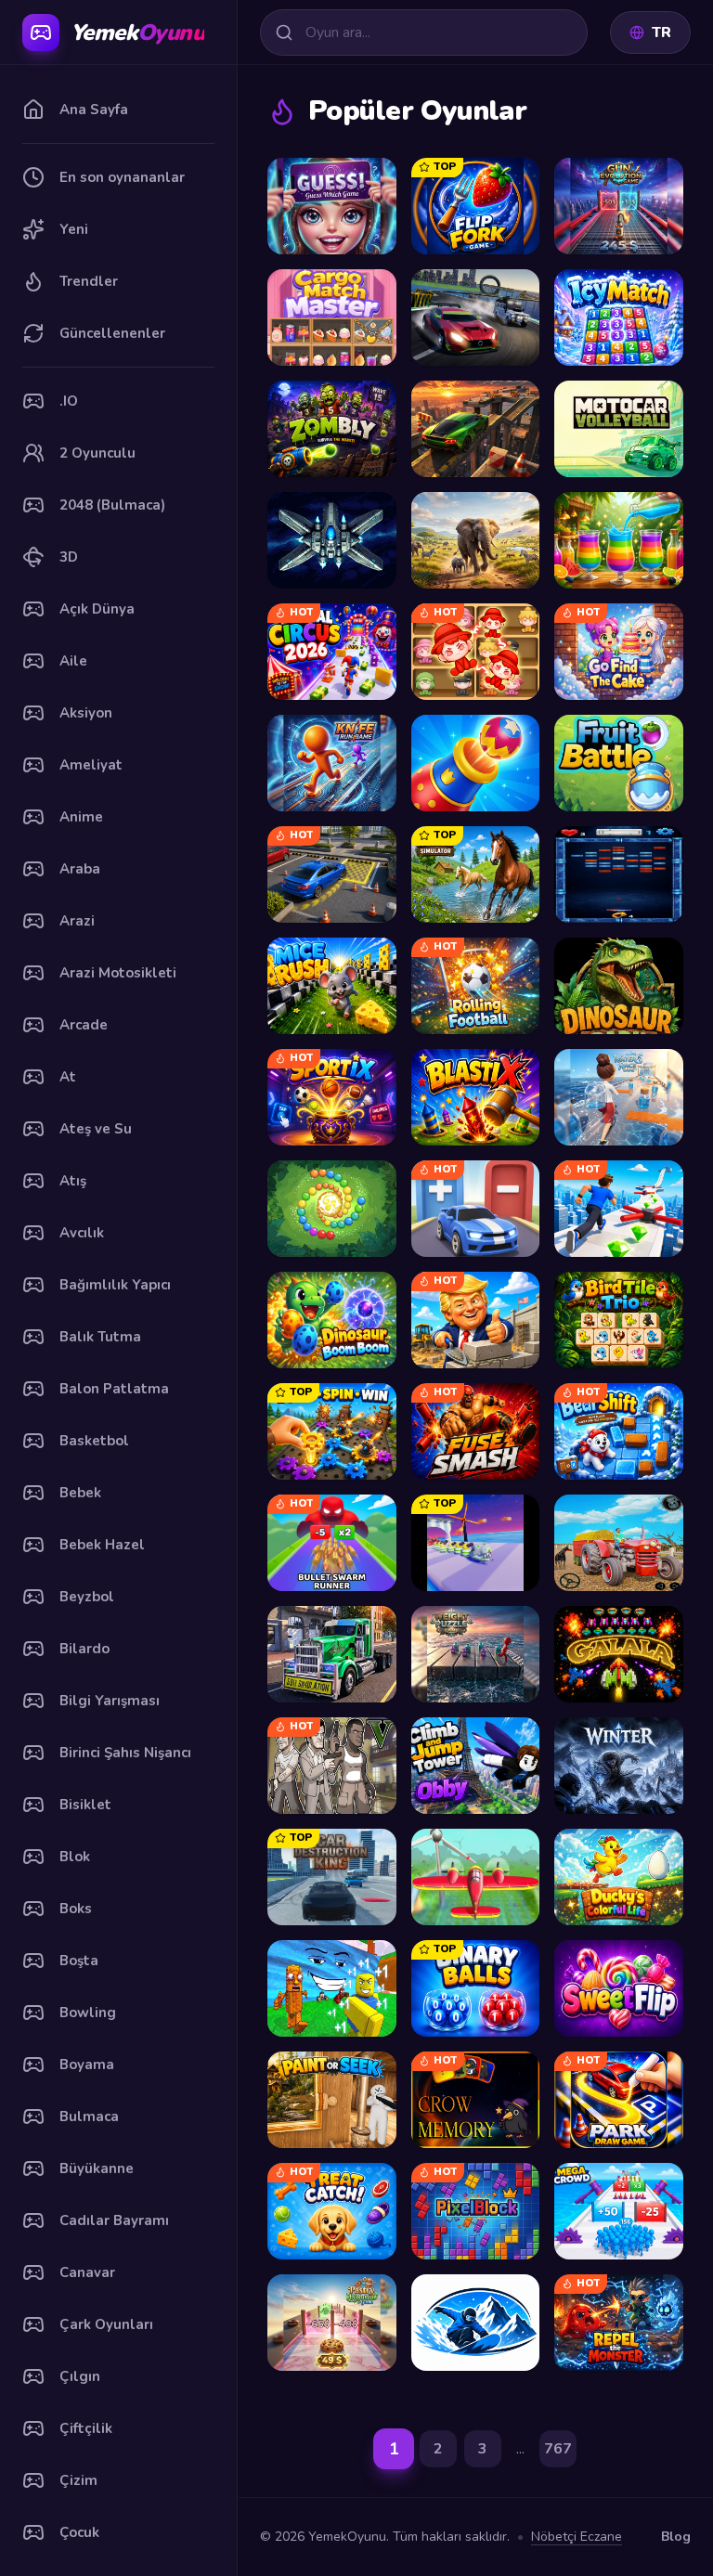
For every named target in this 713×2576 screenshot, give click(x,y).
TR (661, 32)
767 (558, 2449)
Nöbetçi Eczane (577, 2537)
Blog (676, 2537)
